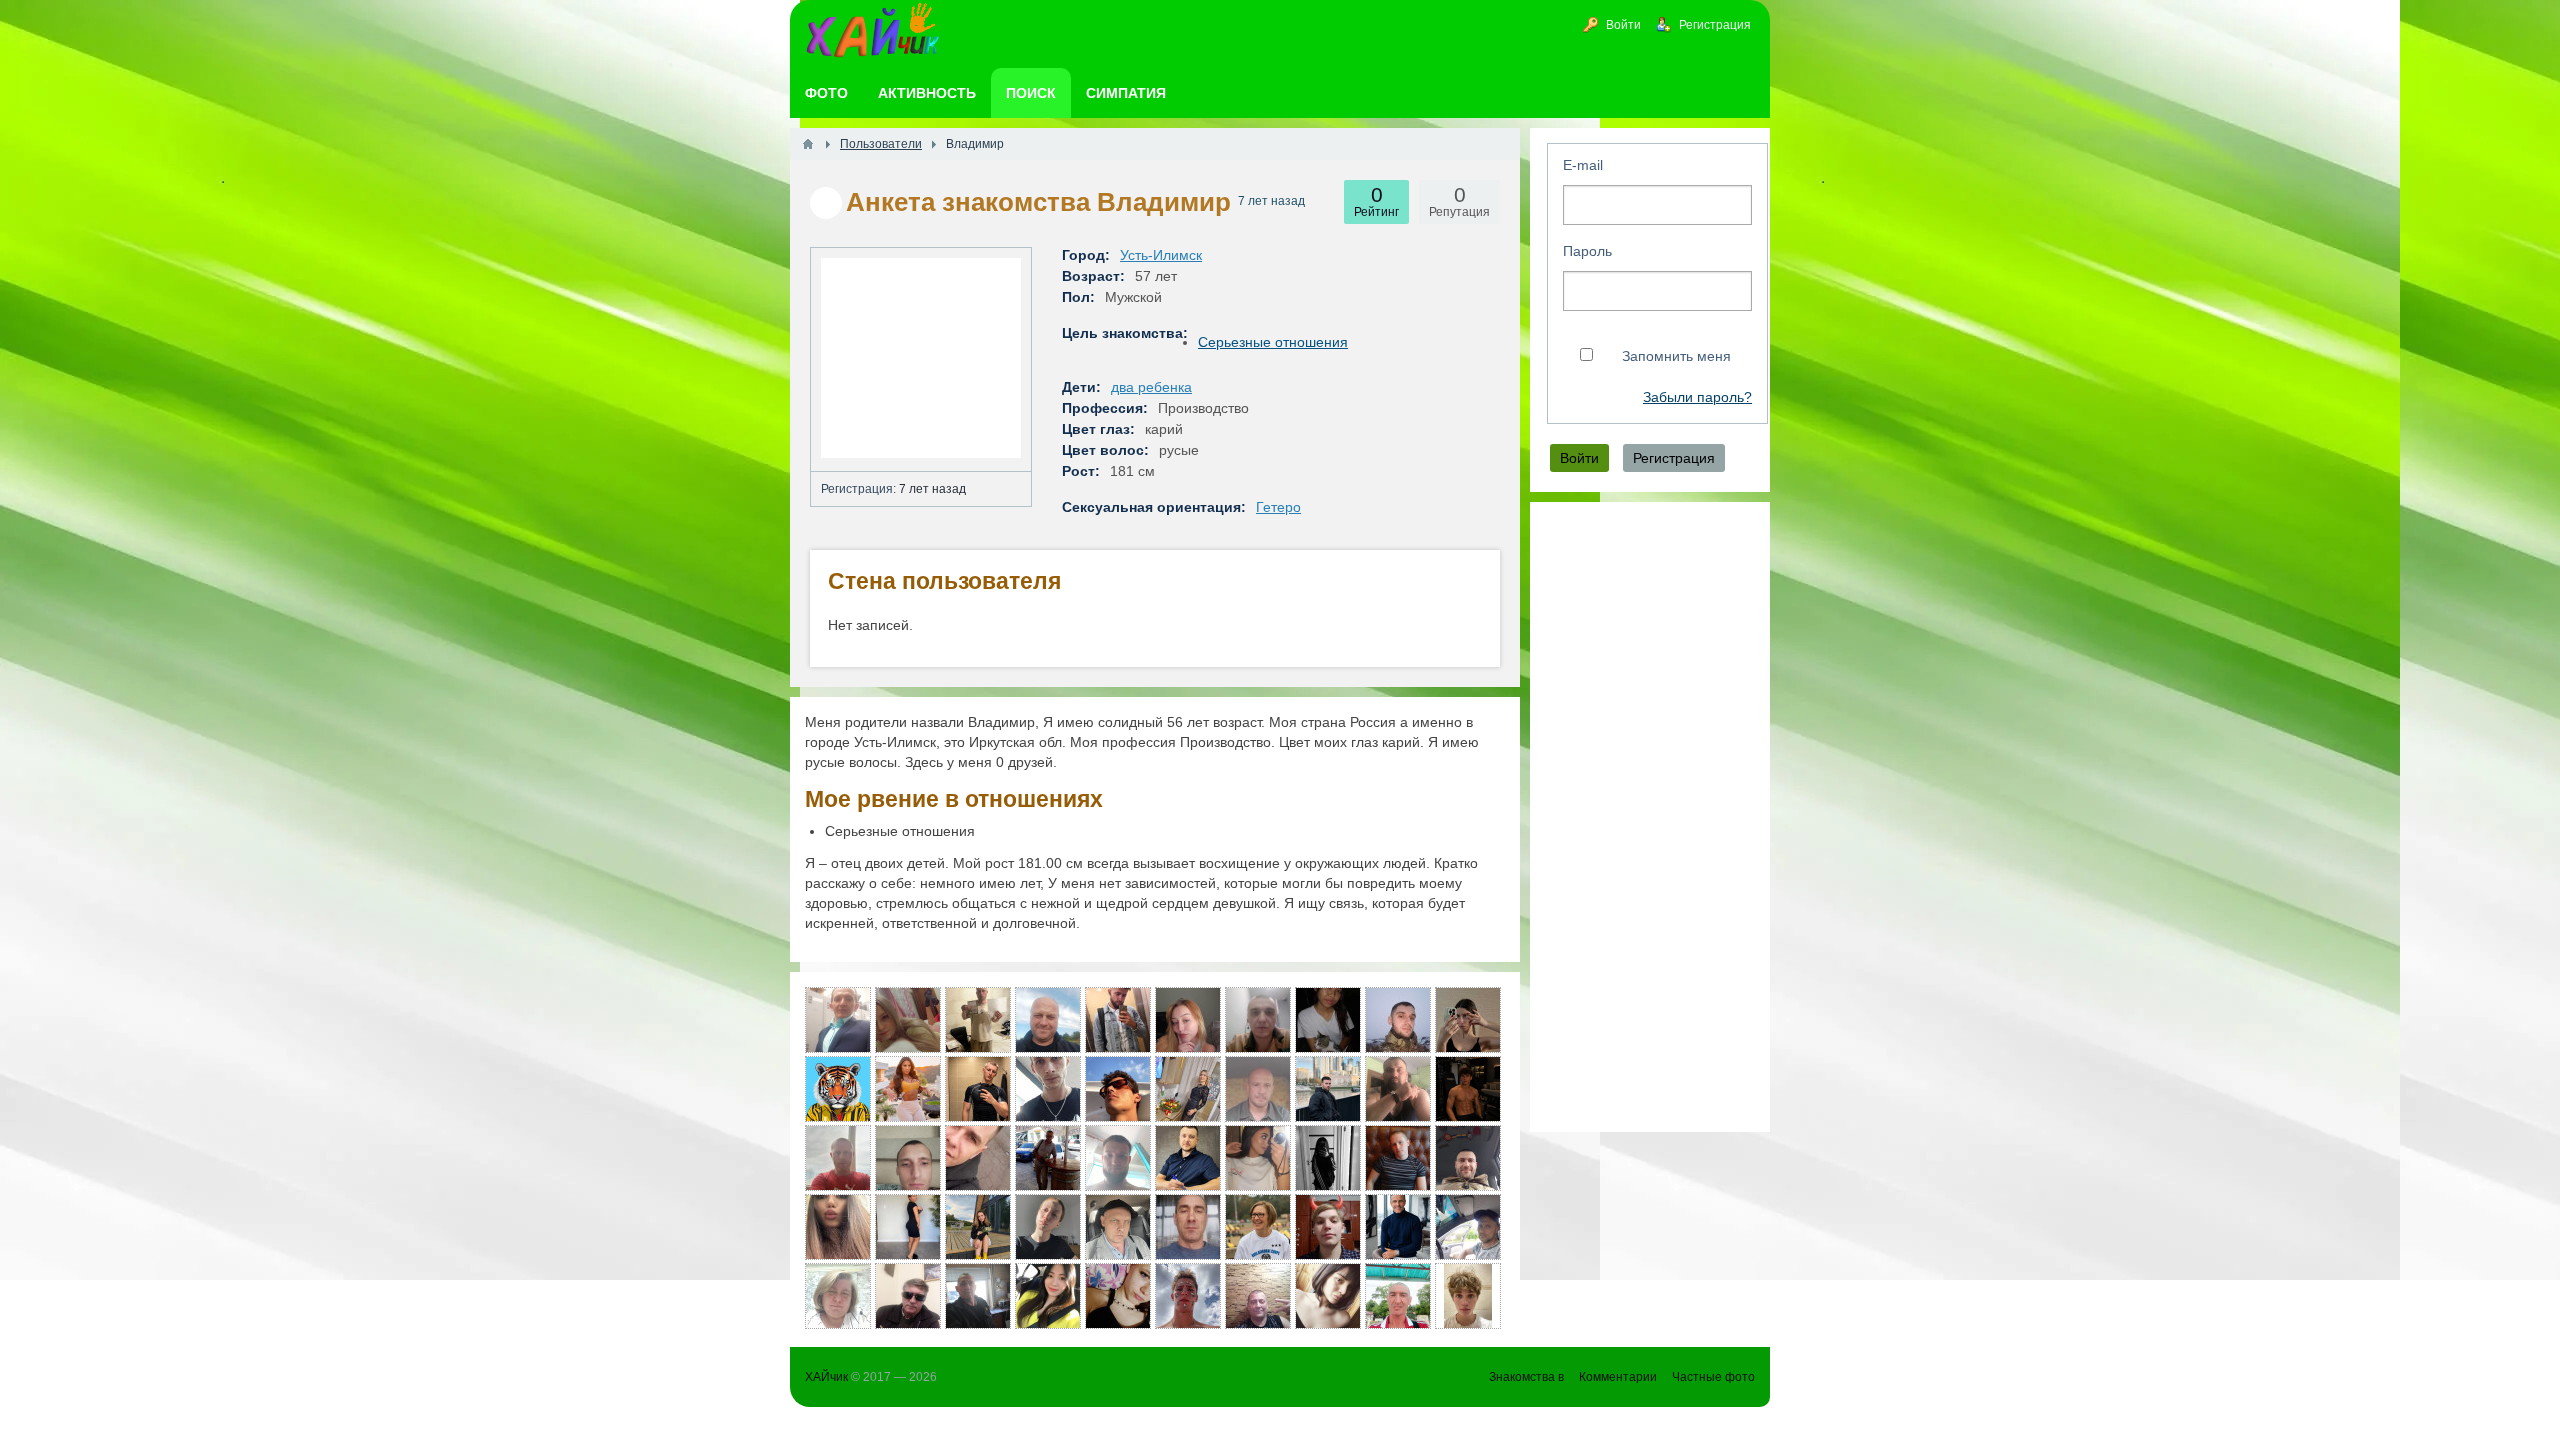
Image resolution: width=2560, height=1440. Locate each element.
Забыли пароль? (1697, 397)
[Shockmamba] (978, 1158)
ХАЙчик (826, 1377)
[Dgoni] (1188, 1227)
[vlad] (908, 1296)
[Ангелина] (908, 1020)
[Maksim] (1468, 1089)
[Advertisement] (1650, 817)
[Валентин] (1188, 1158)
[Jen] (1328, 1020)
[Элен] (1258, 1158)
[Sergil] (1468, 1158)
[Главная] (808, 144)
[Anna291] (1188, 1020)
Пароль (1587, 251)
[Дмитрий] (1118, 1227)
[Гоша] (978, 1296)
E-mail (1583, 165)
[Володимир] (908, 1158)
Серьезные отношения (1273, 342)
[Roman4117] (1398, 1020)
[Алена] (1328, 1296)
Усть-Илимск (1161, 255)
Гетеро (1278, 507)
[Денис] (838, 1020)
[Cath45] (1188, 1089)
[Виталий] (1048, 1158)
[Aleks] (1328, 1089)
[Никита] (1118, 1020)
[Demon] (1118, 1158)
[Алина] (838, 1227)
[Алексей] (1048, 1020)
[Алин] (1048, 1227)
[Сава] (1398, 1089)
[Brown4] (908, 1227)
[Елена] (838, 1296)
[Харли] (978, 1020)
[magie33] (1048, 1296)
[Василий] (1048, 1089)
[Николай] (1398, 1227)
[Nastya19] (978, 1227)
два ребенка (1151, 387)
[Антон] (1398, 1158)
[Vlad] (1188, 1296)
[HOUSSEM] (1118, 1089)
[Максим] (838, 1089)
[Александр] (838, 1158)
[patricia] (1258, 1227)
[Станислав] (978, 1089)
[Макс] (1328, 1227)
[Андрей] (1258, 1089)
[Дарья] (908, 1089)
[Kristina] (1328, 1158)
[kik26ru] (1398, 1296)
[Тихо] (1468, 1227)
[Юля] (1468, 1020)
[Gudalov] (1258, 1020)
